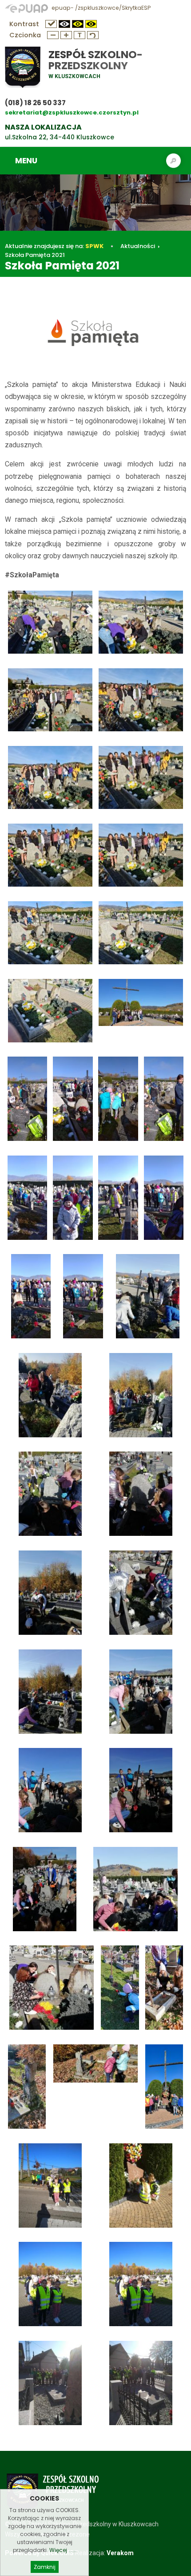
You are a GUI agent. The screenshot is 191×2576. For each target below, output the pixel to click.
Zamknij (45, 2567)
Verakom (120, 2553)
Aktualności (138, 246)
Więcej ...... (63, 2550)
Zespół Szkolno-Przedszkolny (95, 60)
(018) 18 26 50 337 (35, 103)
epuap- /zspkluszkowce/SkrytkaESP (100, 8)
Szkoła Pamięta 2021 (35, 255)
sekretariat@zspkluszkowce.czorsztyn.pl (72, 112)
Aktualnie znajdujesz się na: (54, 246)
